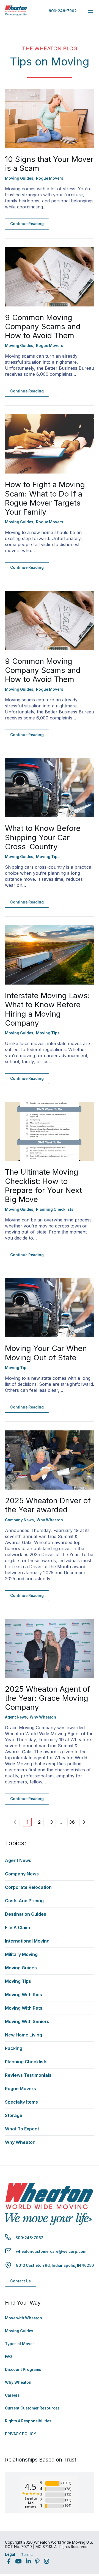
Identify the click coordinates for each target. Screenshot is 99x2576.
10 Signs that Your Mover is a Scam (49, 164)
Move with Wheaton (24, 2318)
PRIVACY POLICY (21, 2434)
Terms (27, 2555)
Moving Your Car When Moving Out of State (46, 1353)
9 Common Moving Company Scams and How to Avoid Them (43, 326)
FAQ (9, 2357)
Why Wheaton (18, 2382)
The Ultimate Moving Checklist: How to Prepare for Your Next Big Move (43, 1185)
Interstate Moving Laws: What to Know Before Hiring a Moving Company (47, 1009)
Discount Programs (23, 2370)
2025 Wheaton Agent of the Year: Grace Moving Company (48, 1698)
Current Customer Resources (32, 2408)
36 (72, 1822)
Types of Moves (20, 2344)
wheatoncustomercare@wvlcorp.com (51, 2251)
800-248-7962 (63, 11)
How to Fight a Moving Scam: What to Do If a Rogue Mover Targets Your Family (45, 498)
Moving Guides (19, 2331)
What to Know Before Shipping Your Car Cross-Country (43, 837)
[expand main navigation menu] (90, 11)
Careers (12, 2395)
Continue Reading (27, 224)
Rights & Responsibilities (28, 2421)
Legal (10, 2554)
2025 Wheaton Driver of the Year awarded (48, 1505)
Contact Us (20, 2281)
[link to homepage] (16, 11)
